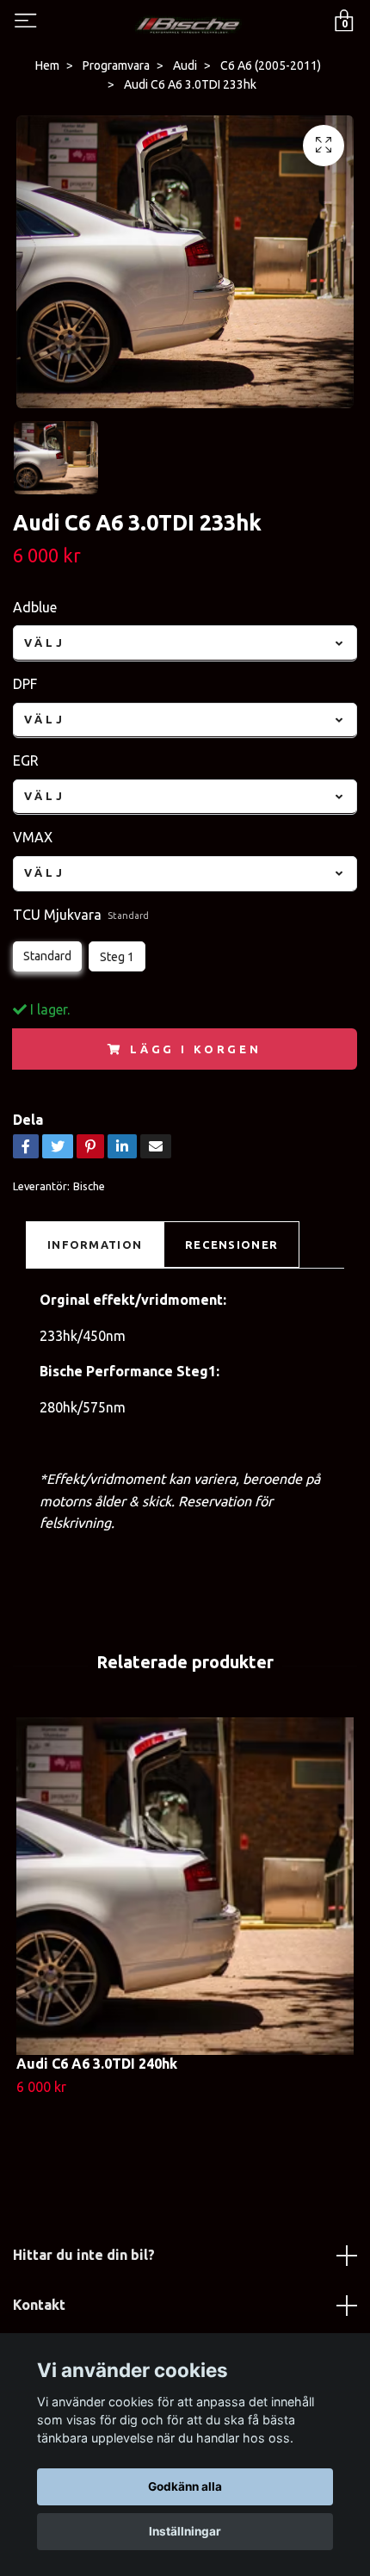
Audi (185, 65)
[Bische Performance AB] (188, 23)
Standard (47, 956)
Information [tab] (95, 1245)
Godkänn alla (185, 2486)
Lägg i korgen (196, 1049)
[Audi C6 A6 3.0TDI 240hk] (185, 1886)
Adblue (35, 607)
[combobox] (185, 643)
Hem (47, 65)
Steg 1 (117, 957)
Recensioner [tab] (231, 1245)
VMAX (33, 837)
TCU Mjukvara (81, 915)
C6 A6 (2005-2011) (271, 65)
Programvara (116, 65)
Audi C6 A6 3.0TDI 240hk (97, 2064)
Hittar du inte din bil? (84, 2255)
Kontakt (39, 2305)
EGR (26, 760)
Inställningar (185, 2531)
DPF (25, 684)
